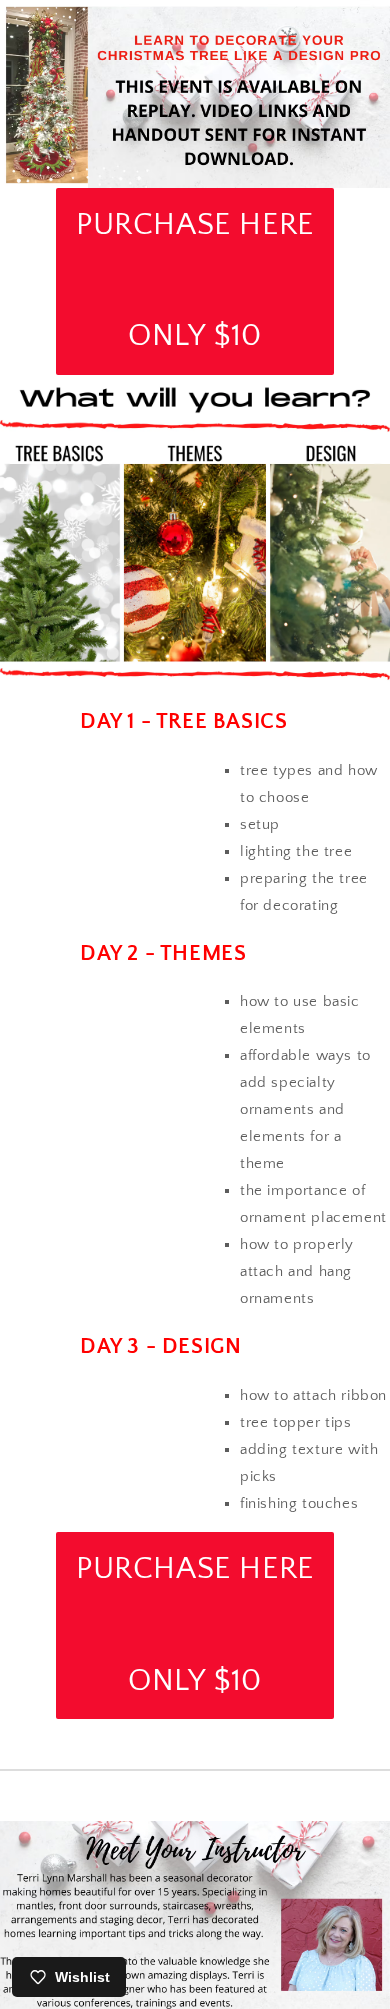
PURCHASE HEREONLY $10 (195, 281)
